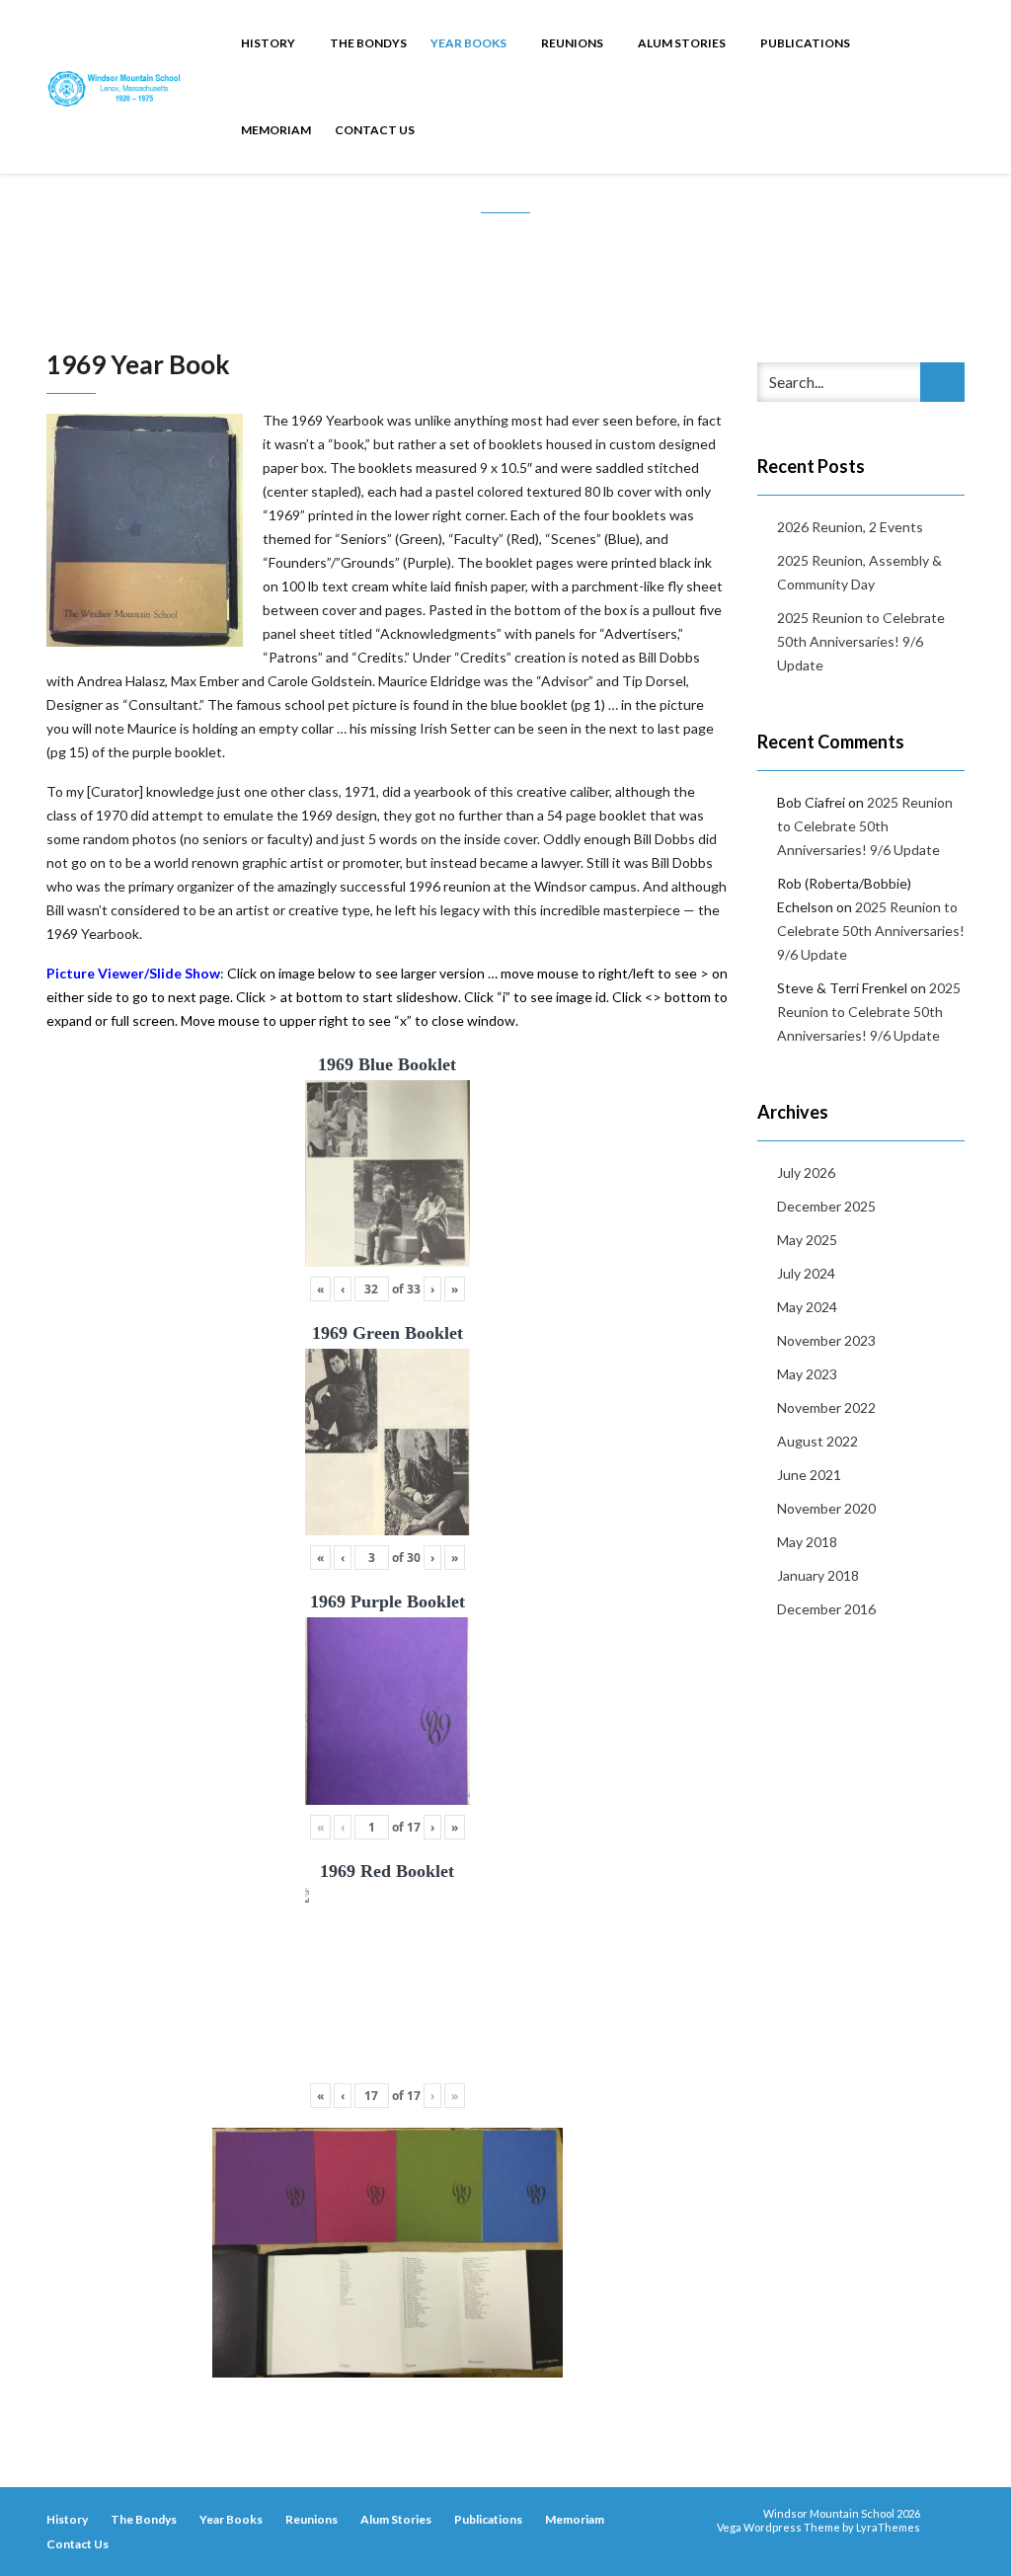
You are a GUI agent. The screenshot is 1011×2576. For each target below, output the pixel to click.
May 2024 (807, 1307)
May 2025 (807, 1240)
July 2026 (806, 1172)
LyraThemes (888, 2527)
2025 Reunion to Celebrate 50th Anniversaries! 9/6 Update (861, 641)
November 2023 (826, 1340)
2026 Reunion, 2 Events (850, 527)
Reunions (573, 43)
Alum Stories (683, 43)
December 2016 (826, 1609)
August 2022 (817, 1441)
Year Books (469, 43)
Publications (806, 43)
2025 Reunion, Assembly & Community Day (859, 572)
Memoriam (276, 130)
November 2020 (826, 1508)
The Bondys (368, 43)
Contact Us (375, 130)
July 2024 (806, 1273)
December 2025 (826, 1206)
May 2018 (807, 1542)
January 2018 (818, 1575)
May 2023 (807, 1374)
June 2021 (809, 1475)
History (269, 43)
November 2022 (826, 1407)
